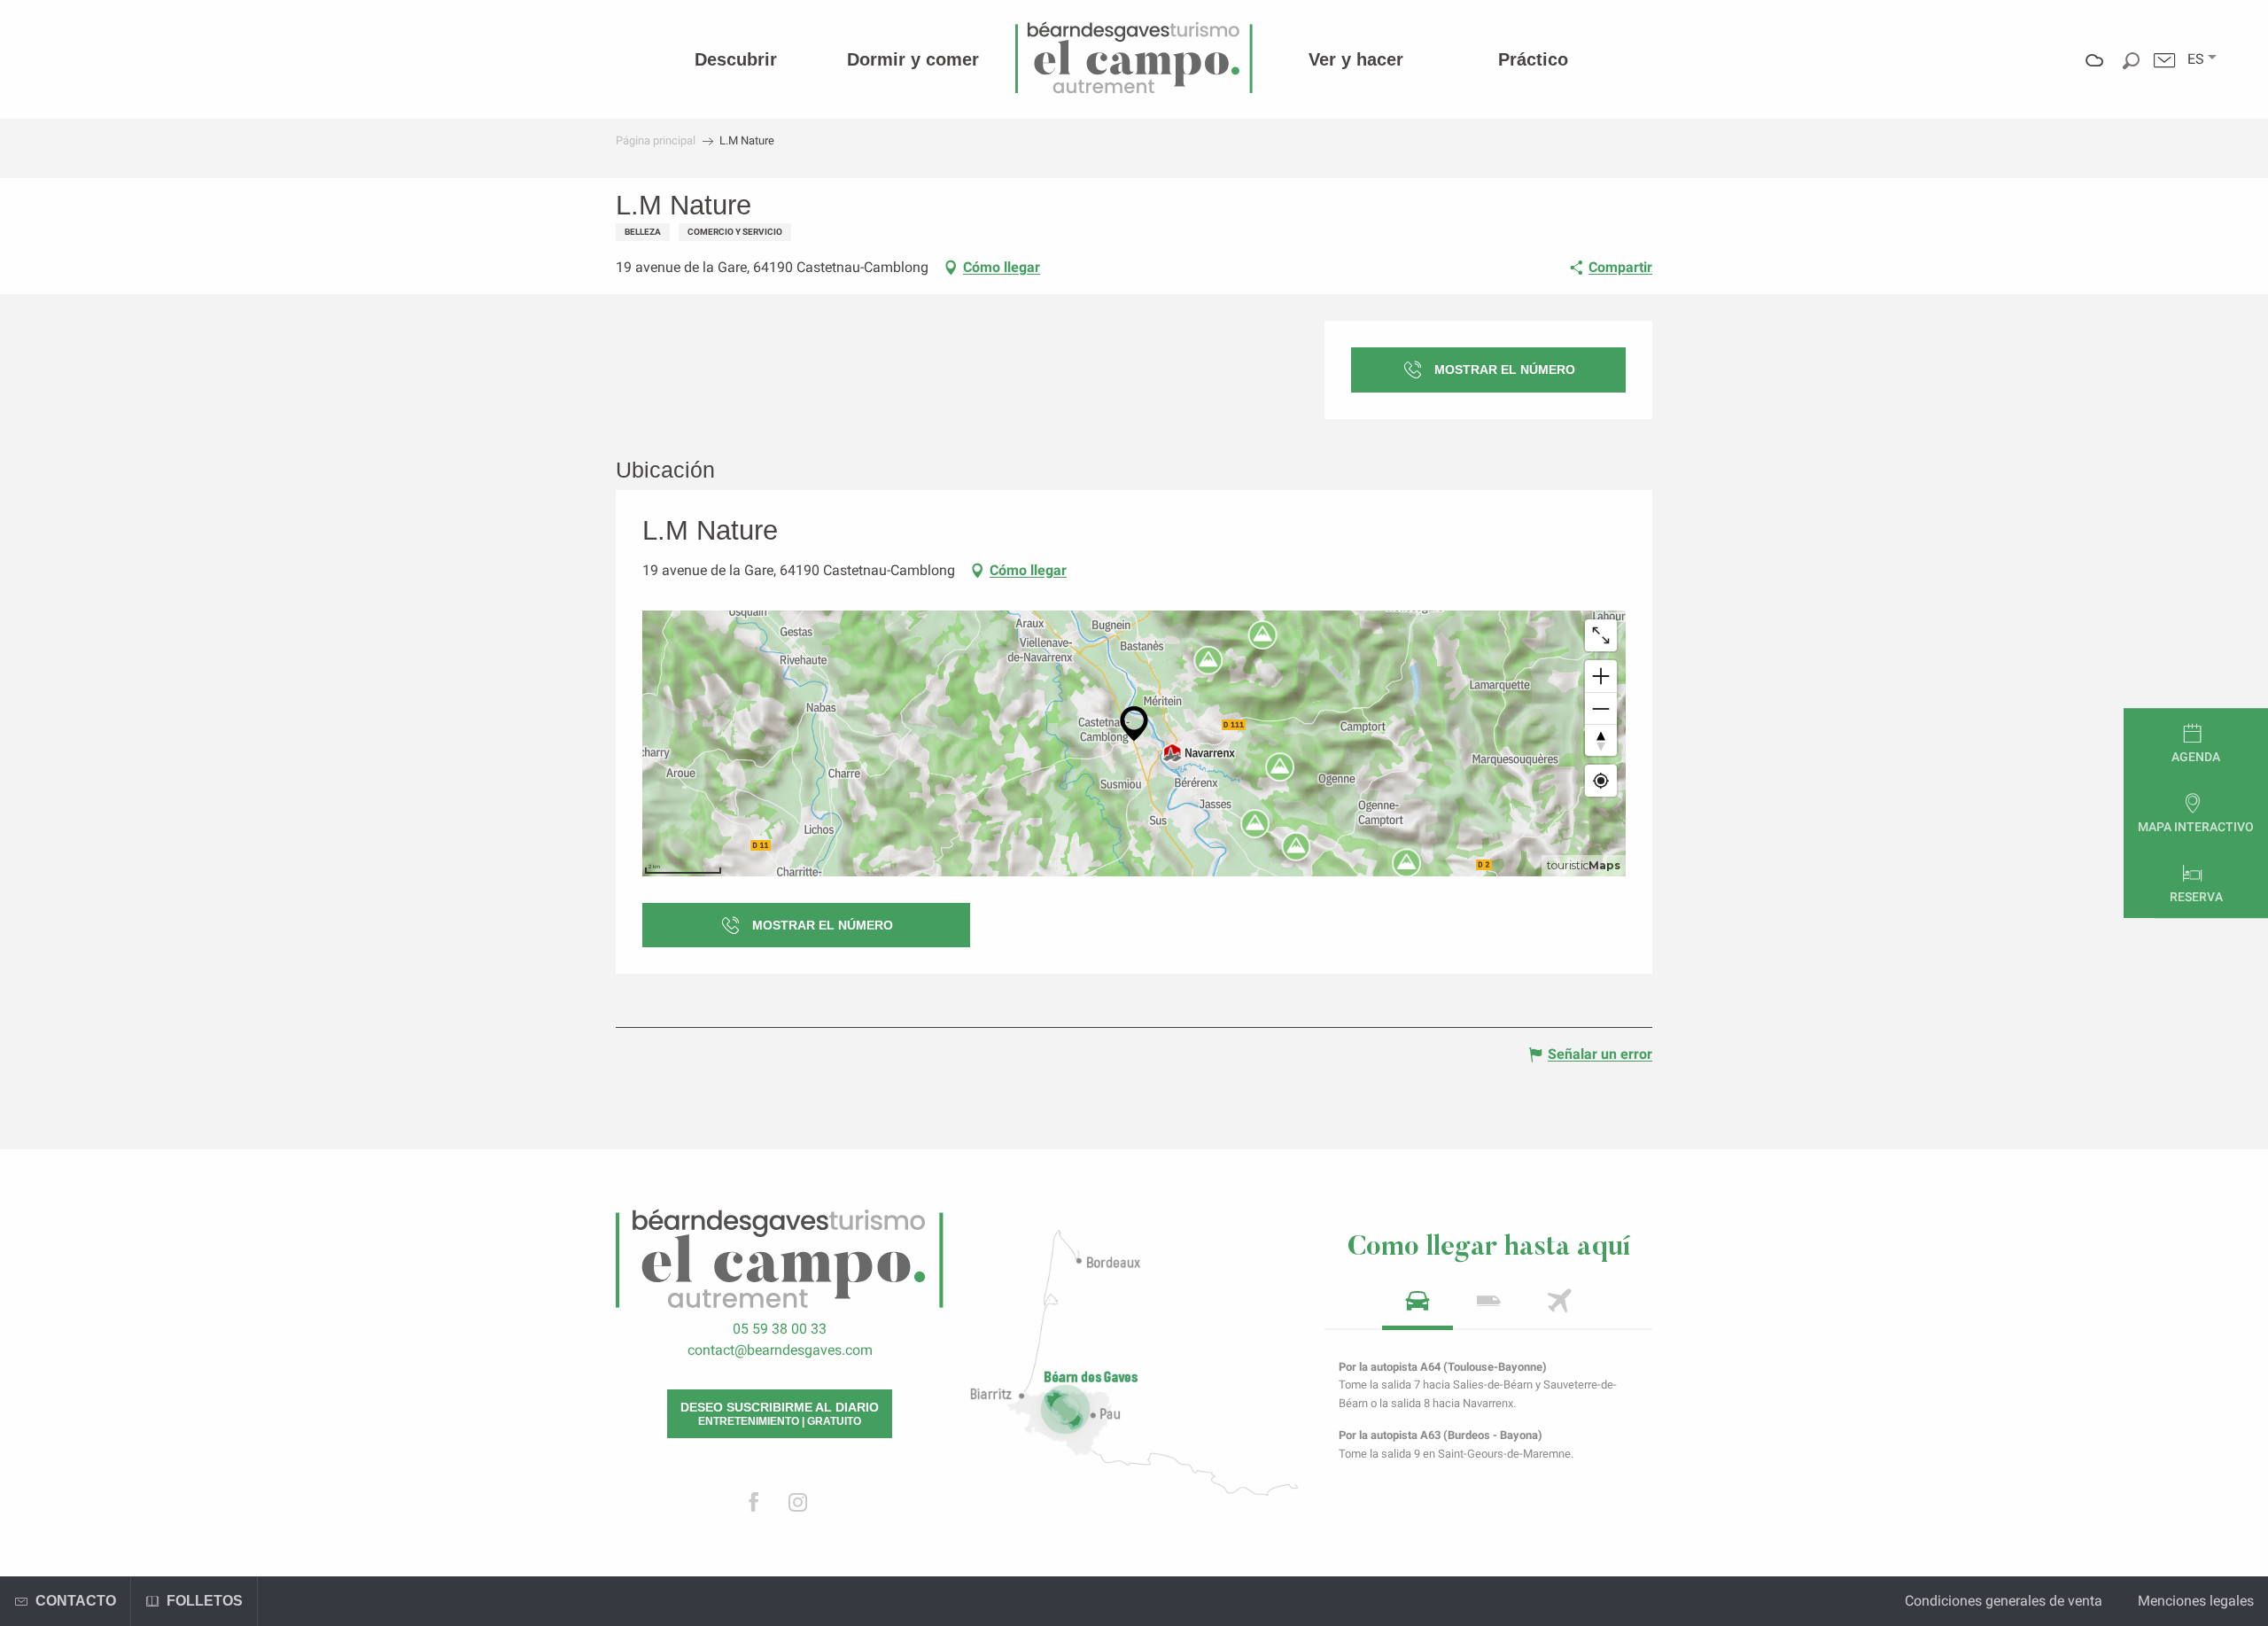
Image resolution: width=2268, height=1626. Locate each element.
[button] (2196, 59)
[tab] (1417, 1307)
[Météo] (2095, 73)
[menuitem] (736, 59)
